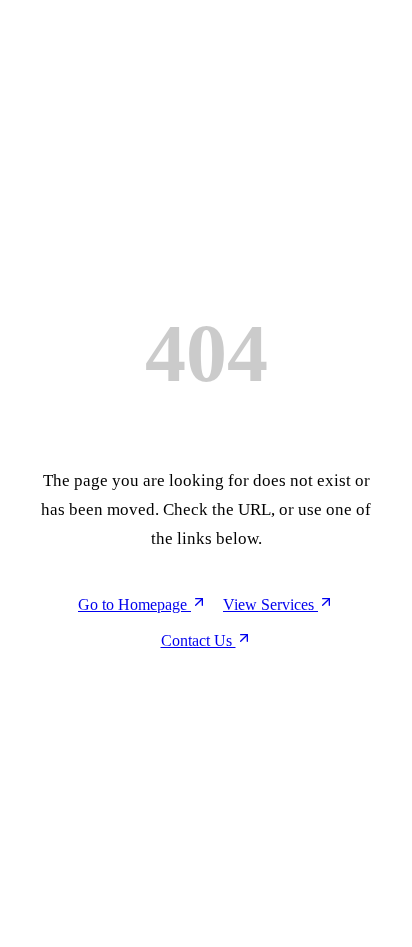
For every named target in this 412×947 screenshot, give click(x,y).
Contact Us (198, 640)
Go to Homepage (134, 604)
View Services (270, 604)
